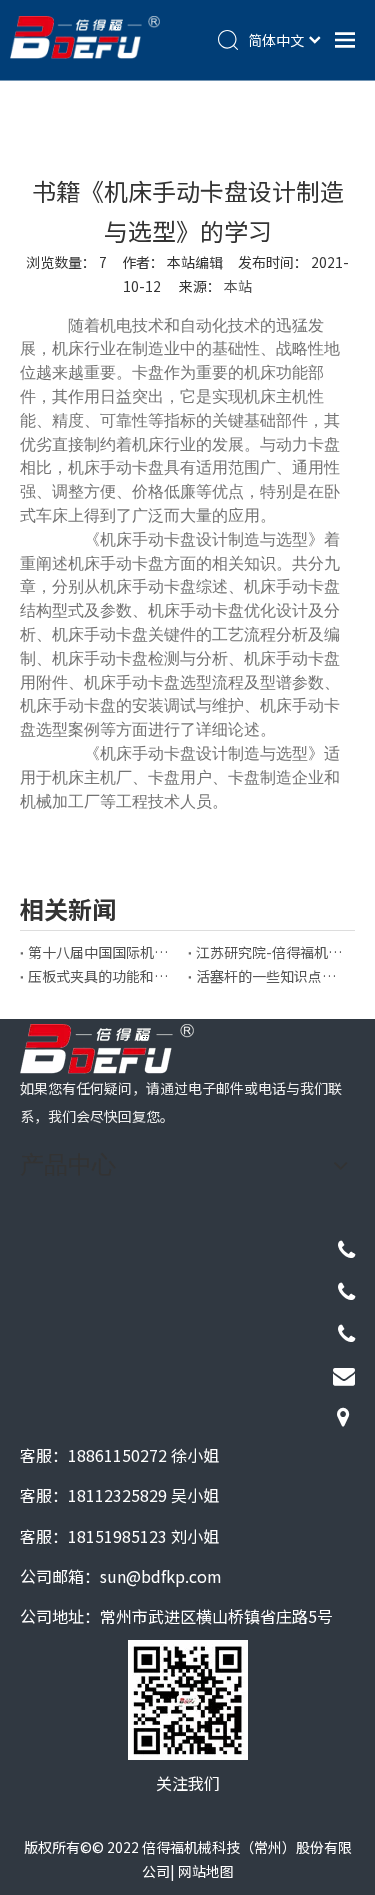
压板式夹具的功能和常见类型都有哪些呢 (104, 976)
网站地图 (206, 1871)
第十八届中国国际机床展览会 (104, 952)
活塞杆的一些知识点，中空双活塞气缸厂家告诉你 (272, 976)
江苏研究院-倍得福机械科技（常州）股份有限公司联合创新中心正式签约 (272, 952)
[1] (107, 1049)
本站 (238, 286)
